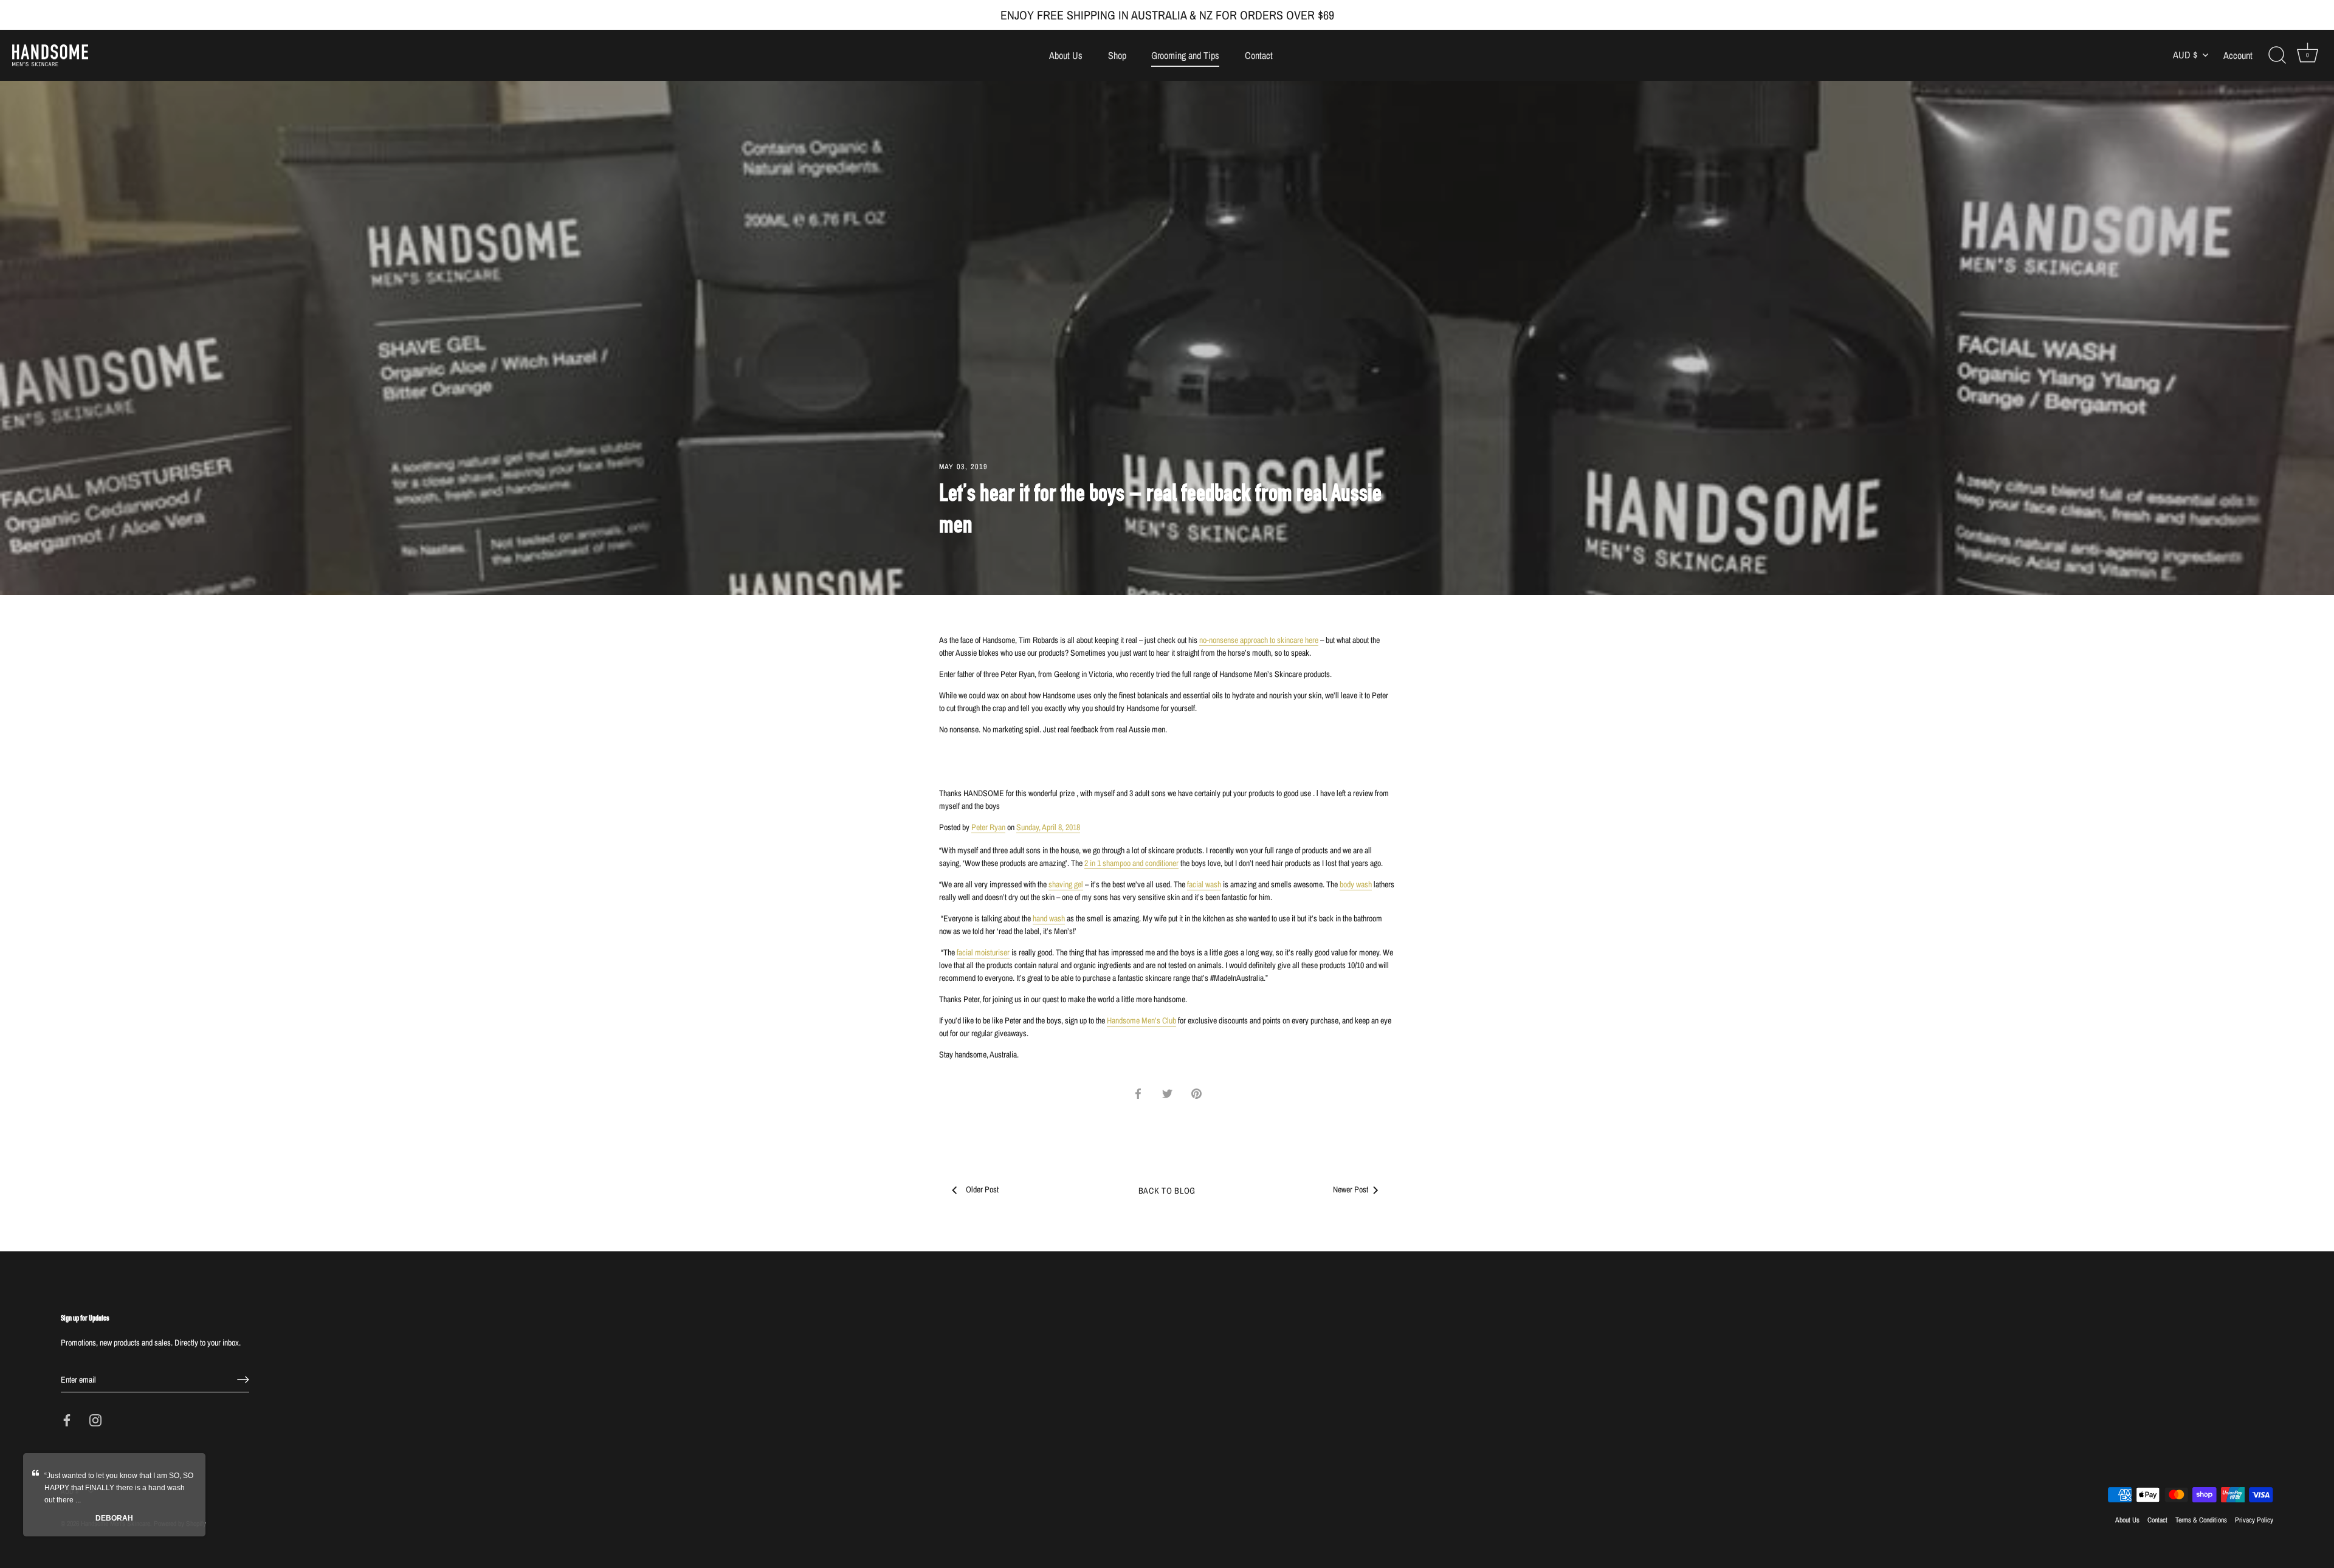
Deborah (114, 1518)
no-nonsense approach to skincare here (1259, 640)
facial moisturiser (983, 952)
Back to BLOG (1167, 1191)
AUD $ (2185, 55)
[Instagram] (95, 1420)
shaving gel (1066, 884)
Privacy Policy (2254, 1520)
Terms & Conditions (2201, 1520)
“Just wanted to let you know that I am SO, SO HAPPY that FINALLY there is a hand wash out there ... (119, 1488)
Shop (1117, 55)
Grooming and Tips (1185, 55)
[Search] (2277, 55)
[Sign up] (243, 1380)
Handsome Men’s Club (1141, 1020)
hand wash (1049, 918)
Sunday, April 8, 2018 (1048, 827)
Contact (1259, 55)
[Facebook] (67, 1420)
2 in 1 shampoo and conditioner (1131, 863)
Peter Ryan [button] (988, 827)
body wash (1356, 884)
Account (2238, 56)
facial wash (1204, 884)
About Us (1066, 55)
